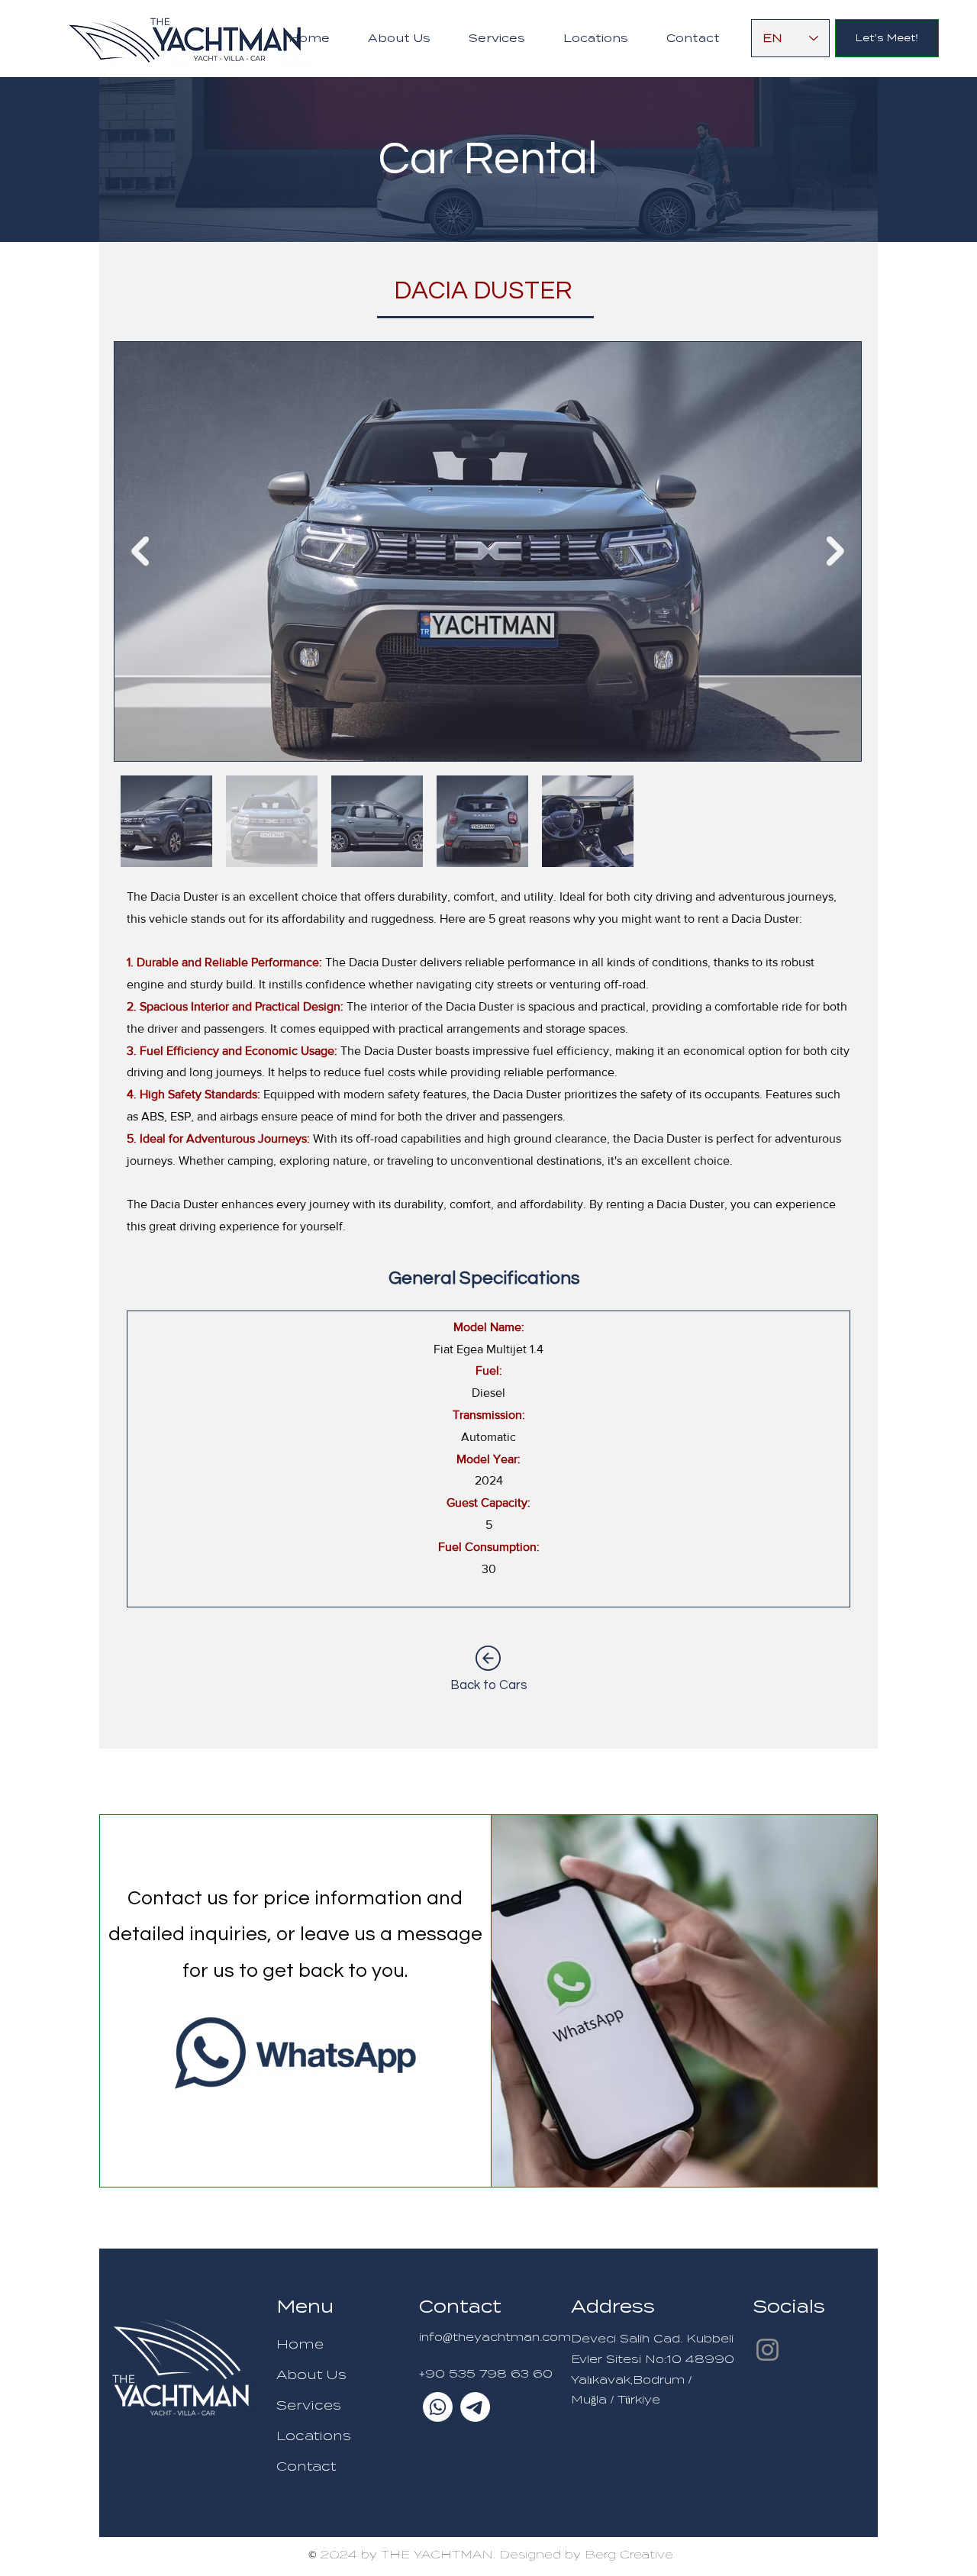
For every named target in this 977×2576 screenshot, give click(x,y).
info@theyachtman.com (495, 2337)
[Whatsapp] (438, 2407)
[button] (497, 39)
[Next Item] (835, 551)
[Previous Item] (140, 551)
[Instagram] (767, 2350)
